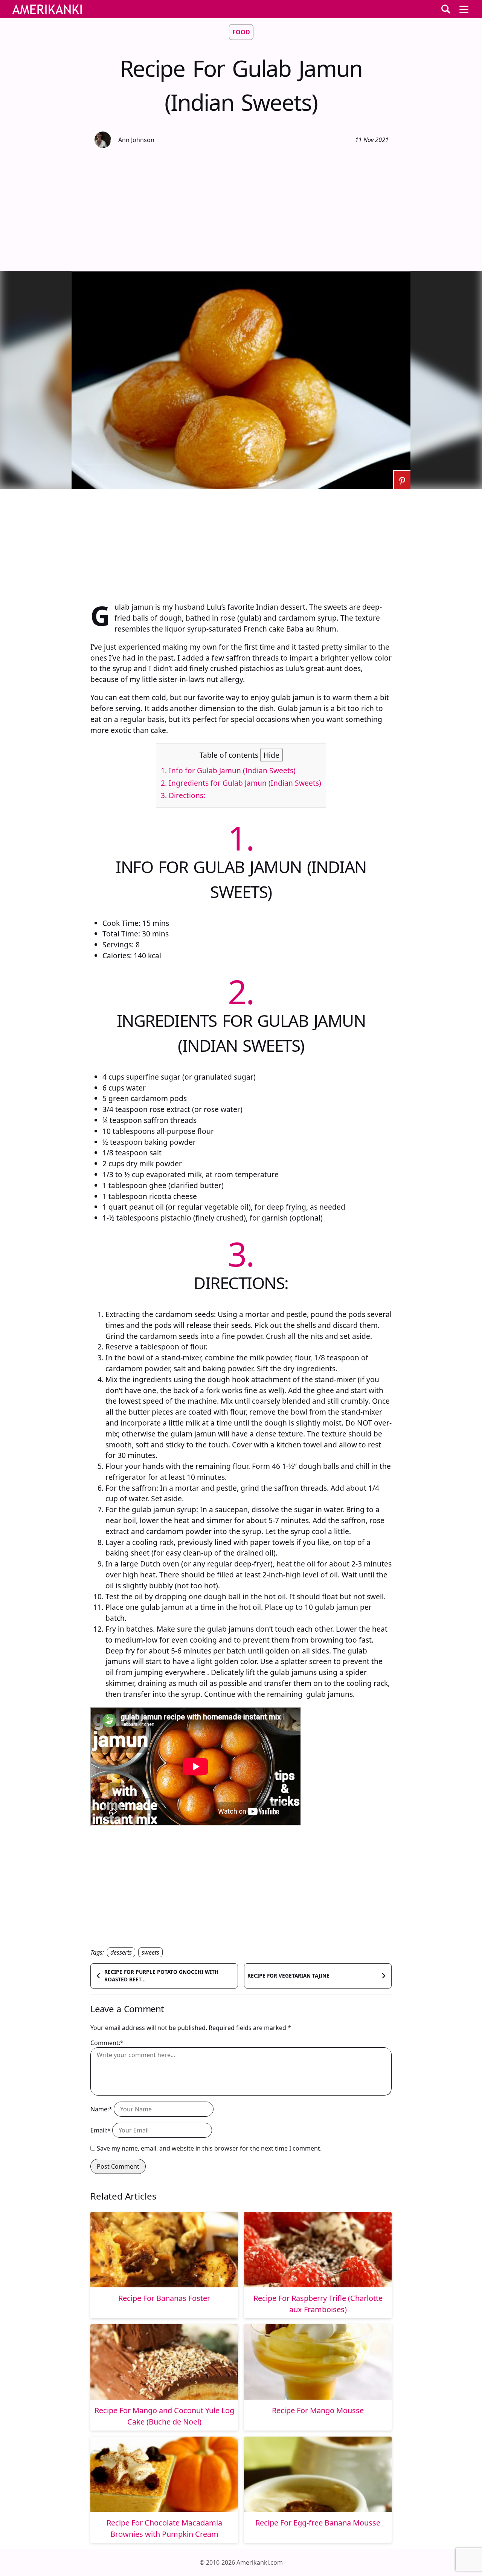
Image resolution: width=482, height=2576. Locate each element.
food (241, 32)
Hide (272, 755)
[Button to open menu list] (464, 9)
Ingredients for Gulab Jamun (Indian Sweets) (241, 783)
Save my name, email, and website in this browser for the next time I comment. (209, 2148)
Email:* (101, 2130)
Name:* (101, 2109)
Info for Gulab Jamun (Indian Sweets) (228, 770)
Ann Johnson (136, 140)
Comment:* (107, 2043)
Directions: (183, 795)
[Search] (446, 9)
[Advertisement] (241, 209)
